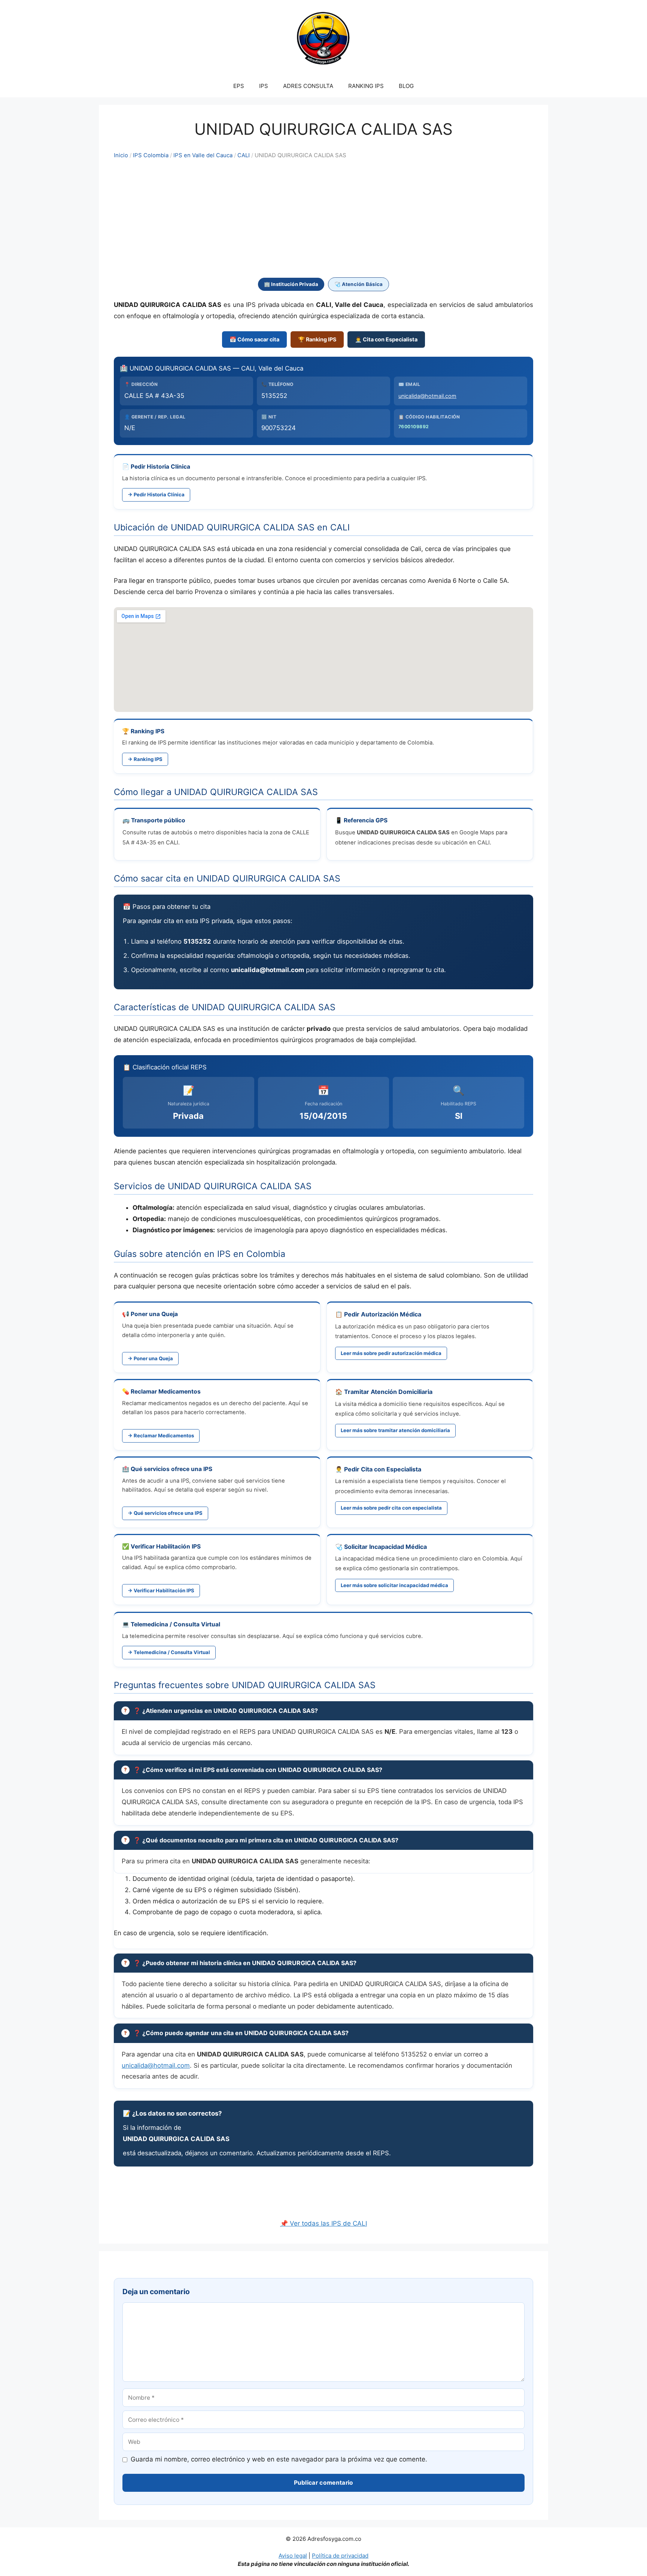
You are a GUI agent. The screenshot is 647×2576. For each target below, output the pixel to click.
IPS (264, 86)
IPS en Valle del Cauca (203, 155)
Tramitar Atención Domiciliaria (388, 1392)
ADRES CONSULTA (308, 86)
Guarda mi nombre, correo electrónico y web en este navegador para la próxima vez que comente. (279, 2459)
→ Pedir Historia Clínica (156, 494)
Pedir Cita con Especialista (383, 1469)
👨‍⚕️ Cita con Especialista (386, 339)
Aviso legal (293, 2556)
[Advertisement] (323, 219)
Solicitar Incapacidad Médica (385, 1547)
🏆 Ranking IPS (317, 339)
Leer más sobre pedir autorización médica (391, 1353)
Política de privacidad (340, 2556)
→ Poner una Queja (150, 1358)
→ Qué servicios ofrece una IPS (165, 1513)
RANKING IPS (366, 86)
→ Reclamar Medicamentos (161, 1435)
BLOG (406, 86)
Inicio (121, 155)
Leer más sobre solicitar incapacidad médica (394, 1585)
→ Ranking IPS (145, 759)
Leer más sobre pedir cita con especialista (391, 1508)
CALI (244, 155)
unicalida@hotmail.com (427, 396)
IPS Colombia (151, 155)
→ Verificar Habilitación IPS (161, 1590)
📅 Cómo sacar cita (254, 339)
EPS (239, 86)
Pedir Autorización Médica (383, 1314)
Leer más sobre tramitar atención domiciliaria (395, 1430)
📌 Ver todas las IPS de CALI (323, 2223)
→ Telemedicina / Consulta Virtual (169, 1652)
